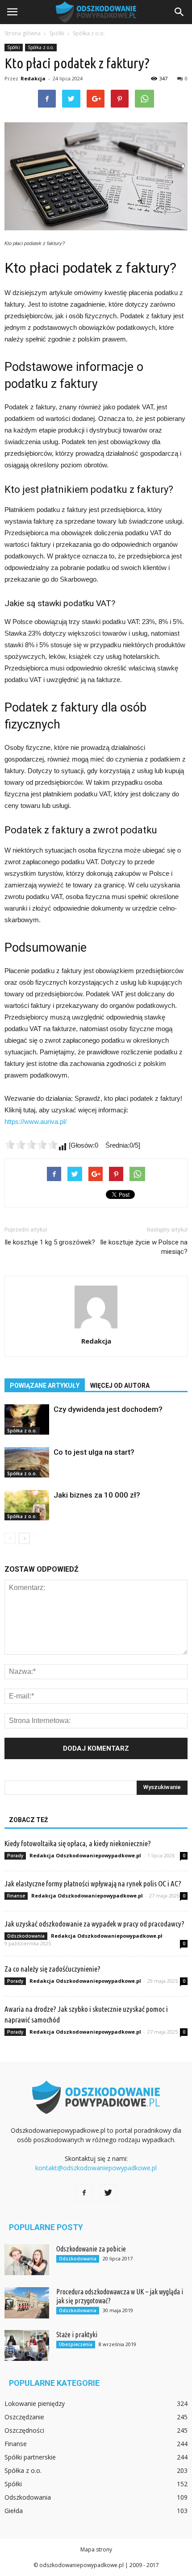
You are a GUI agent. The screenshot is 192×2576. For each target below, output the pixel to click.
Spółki (14, 47)
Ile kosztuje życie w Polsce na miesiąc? (144, 1247)
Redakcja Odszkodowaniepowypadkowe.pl (85, 1855)
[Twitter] (108, 2193)
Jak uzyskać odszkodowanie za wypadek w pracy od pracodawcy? (94, 1924)
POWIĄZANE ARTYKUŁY (45, 1386)
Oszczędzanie (24, 2417)
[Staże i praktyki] (27, 2345)
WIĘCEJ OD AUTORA (120, 1386)
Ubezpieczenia (76, 2344)
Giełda (14, 2511)
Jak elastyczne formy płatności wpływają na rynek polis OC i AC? (93, 1883)
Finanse (16, 1896)
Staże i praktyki (77, 2335)
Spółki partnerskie (30, 2457)
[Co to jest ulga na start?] (27, 1463)
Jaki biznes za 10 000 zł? (97, 1495)
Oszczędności (24, 2430)
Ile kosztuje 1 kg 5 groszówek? (50, 1242)
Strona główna (23, 33)
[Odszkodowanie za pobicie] (27, 2260)
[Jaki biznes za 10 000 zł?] (27, 1505)
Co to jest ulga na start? (94, 1452)
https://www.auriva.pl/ (35, 1122)
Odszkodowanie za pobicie (91, 2249)
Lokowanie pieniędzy (35, 2403)
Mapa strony (96, 2549)
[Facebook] (84, 2193)
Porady (15, 1856)
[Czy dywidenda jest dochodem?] (27, 1420)
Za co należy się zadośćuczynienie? (52, 1969)
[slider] (31, 1144)
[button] (179, 12)
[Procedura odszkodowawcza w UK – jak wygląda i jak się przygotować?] (27, 2303)
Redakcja (33, 78)
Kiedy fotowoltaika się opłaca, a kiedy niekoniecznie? (78, 1843)
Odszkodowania (26, 1936)
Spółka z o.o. (41, 47)
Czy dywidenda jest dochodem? (108, 1409)
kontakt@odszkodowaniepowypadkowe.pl (96, 2168)
